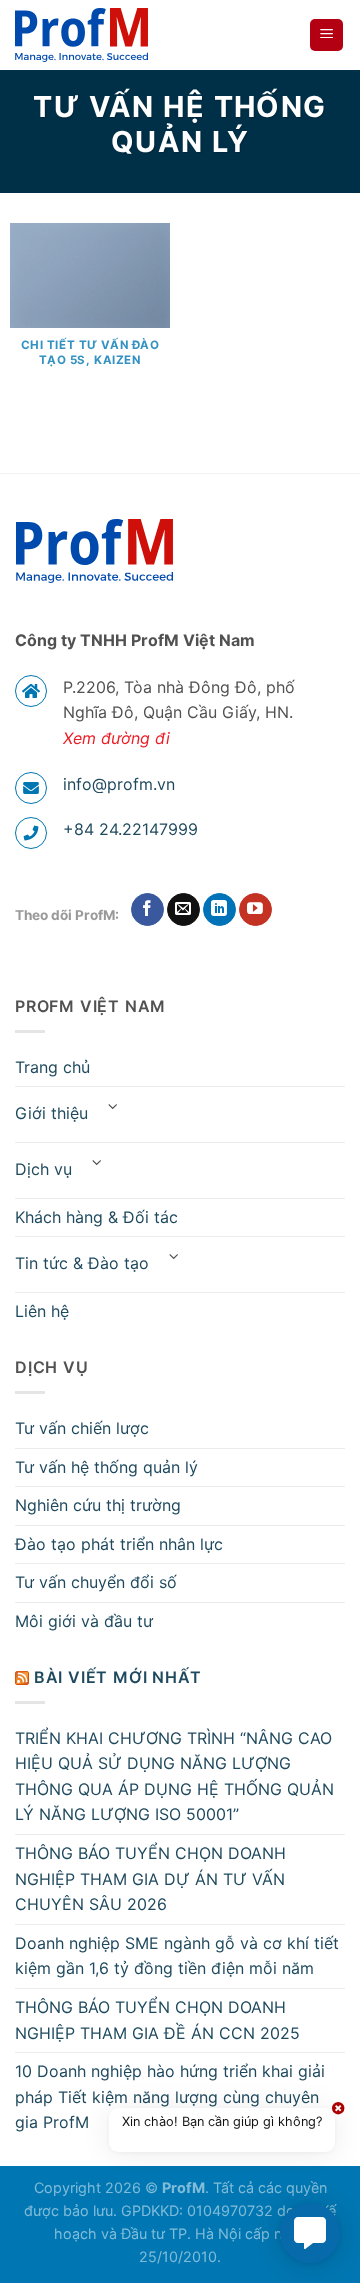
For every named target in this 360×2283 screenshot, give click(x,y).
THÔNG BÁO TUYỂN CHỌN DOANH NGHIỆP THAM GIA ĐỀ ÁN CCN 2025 (157, 2020)
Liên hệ (42, 1311)
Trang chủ (52, 1067)
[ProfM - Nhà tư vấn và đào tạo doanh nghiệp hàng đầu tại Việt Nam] (87, 35)
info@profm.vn (119, 784)
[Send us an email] (183, 910)
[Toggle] (113, 1106)
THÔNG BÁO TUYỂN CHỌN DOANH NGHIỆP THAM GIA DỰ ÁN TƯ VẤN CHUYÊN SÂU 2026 (150, 1878)
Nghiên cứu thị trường (98, 1505)
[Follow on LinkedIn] (219, 910)
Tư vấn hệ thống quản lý (106, 1467)
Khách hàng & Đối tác (96, 1217)
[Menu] (326, 35)
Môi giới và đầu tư (84, 1621)
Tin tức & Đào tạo (82, 1263)
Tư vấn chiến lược (82, 1428)
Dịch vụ (43, 1169)
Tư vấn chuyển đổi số (96, 1582)
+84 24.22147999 (130, 829)
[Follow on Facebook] (147, 910)
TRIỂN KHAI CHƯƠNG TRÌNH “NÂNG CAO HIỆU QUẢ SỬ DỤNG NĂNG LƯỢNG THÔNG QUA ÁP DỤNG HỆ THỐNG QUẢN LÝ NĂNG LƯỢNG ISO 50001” (174, 1776)
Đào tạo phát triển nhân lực (119, 1544)
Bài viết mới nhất (118, 1677)
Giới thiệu (51, 1113)
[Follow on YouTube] (255, 910)
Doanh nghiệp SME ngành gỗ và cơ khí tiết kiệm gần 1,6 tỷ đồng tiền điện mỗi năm (177, 1956)
